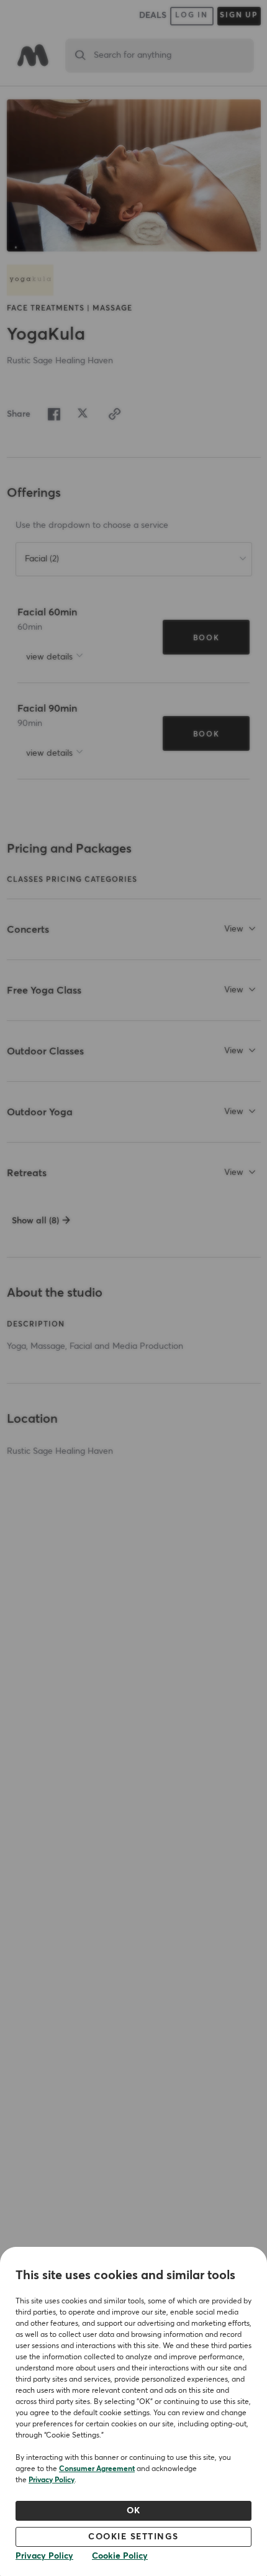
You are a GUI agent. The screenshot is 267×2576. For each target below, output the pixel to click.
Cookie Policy (120, 2556)
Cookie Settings (133, 2537)
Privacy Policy (52, 2480)
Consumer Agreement (97, 2469)
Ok (134, 2511)
